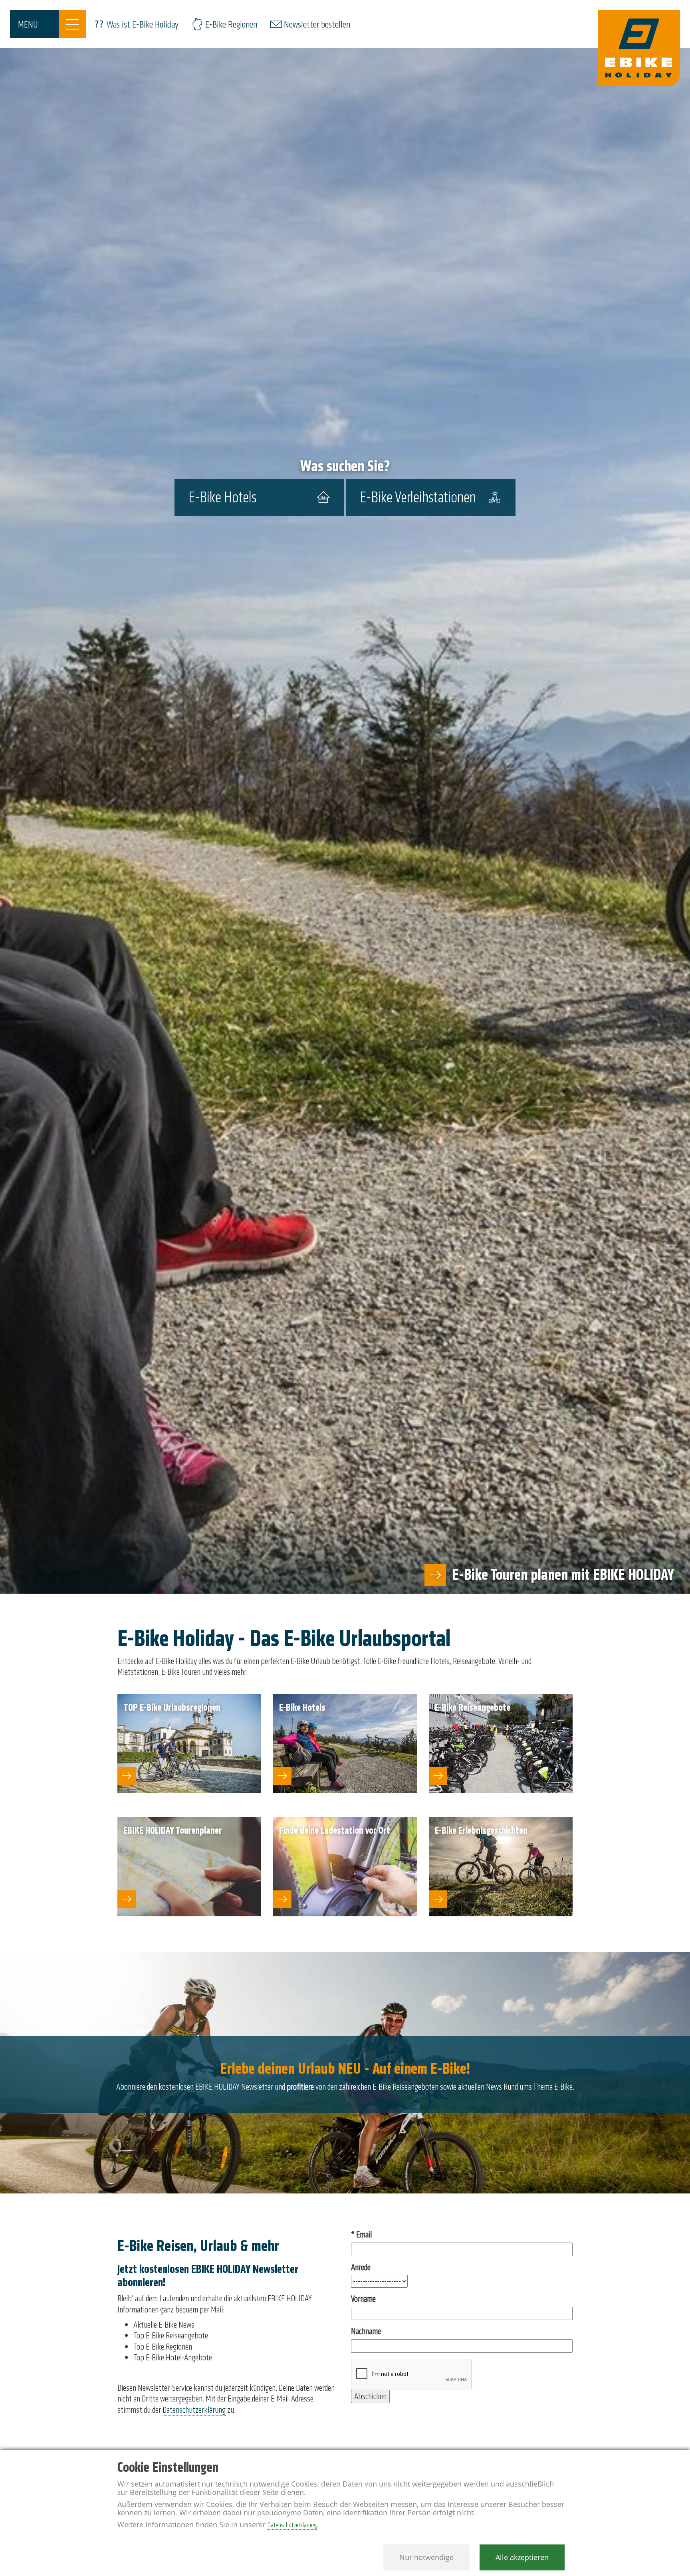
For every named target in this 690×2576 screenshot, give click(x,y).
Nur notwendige (426, 2557)
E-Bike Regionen (231, 25)
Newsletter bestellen (317, 25)
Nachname (366, 2331)
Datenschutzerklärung (194, 2410)
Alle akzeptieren (522, 2557)
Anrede (361, 2268)
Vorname (363, 2299)
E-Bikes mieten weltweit (607, 1575)
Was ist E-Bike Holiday (143, 25)
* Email (361, 2235)
